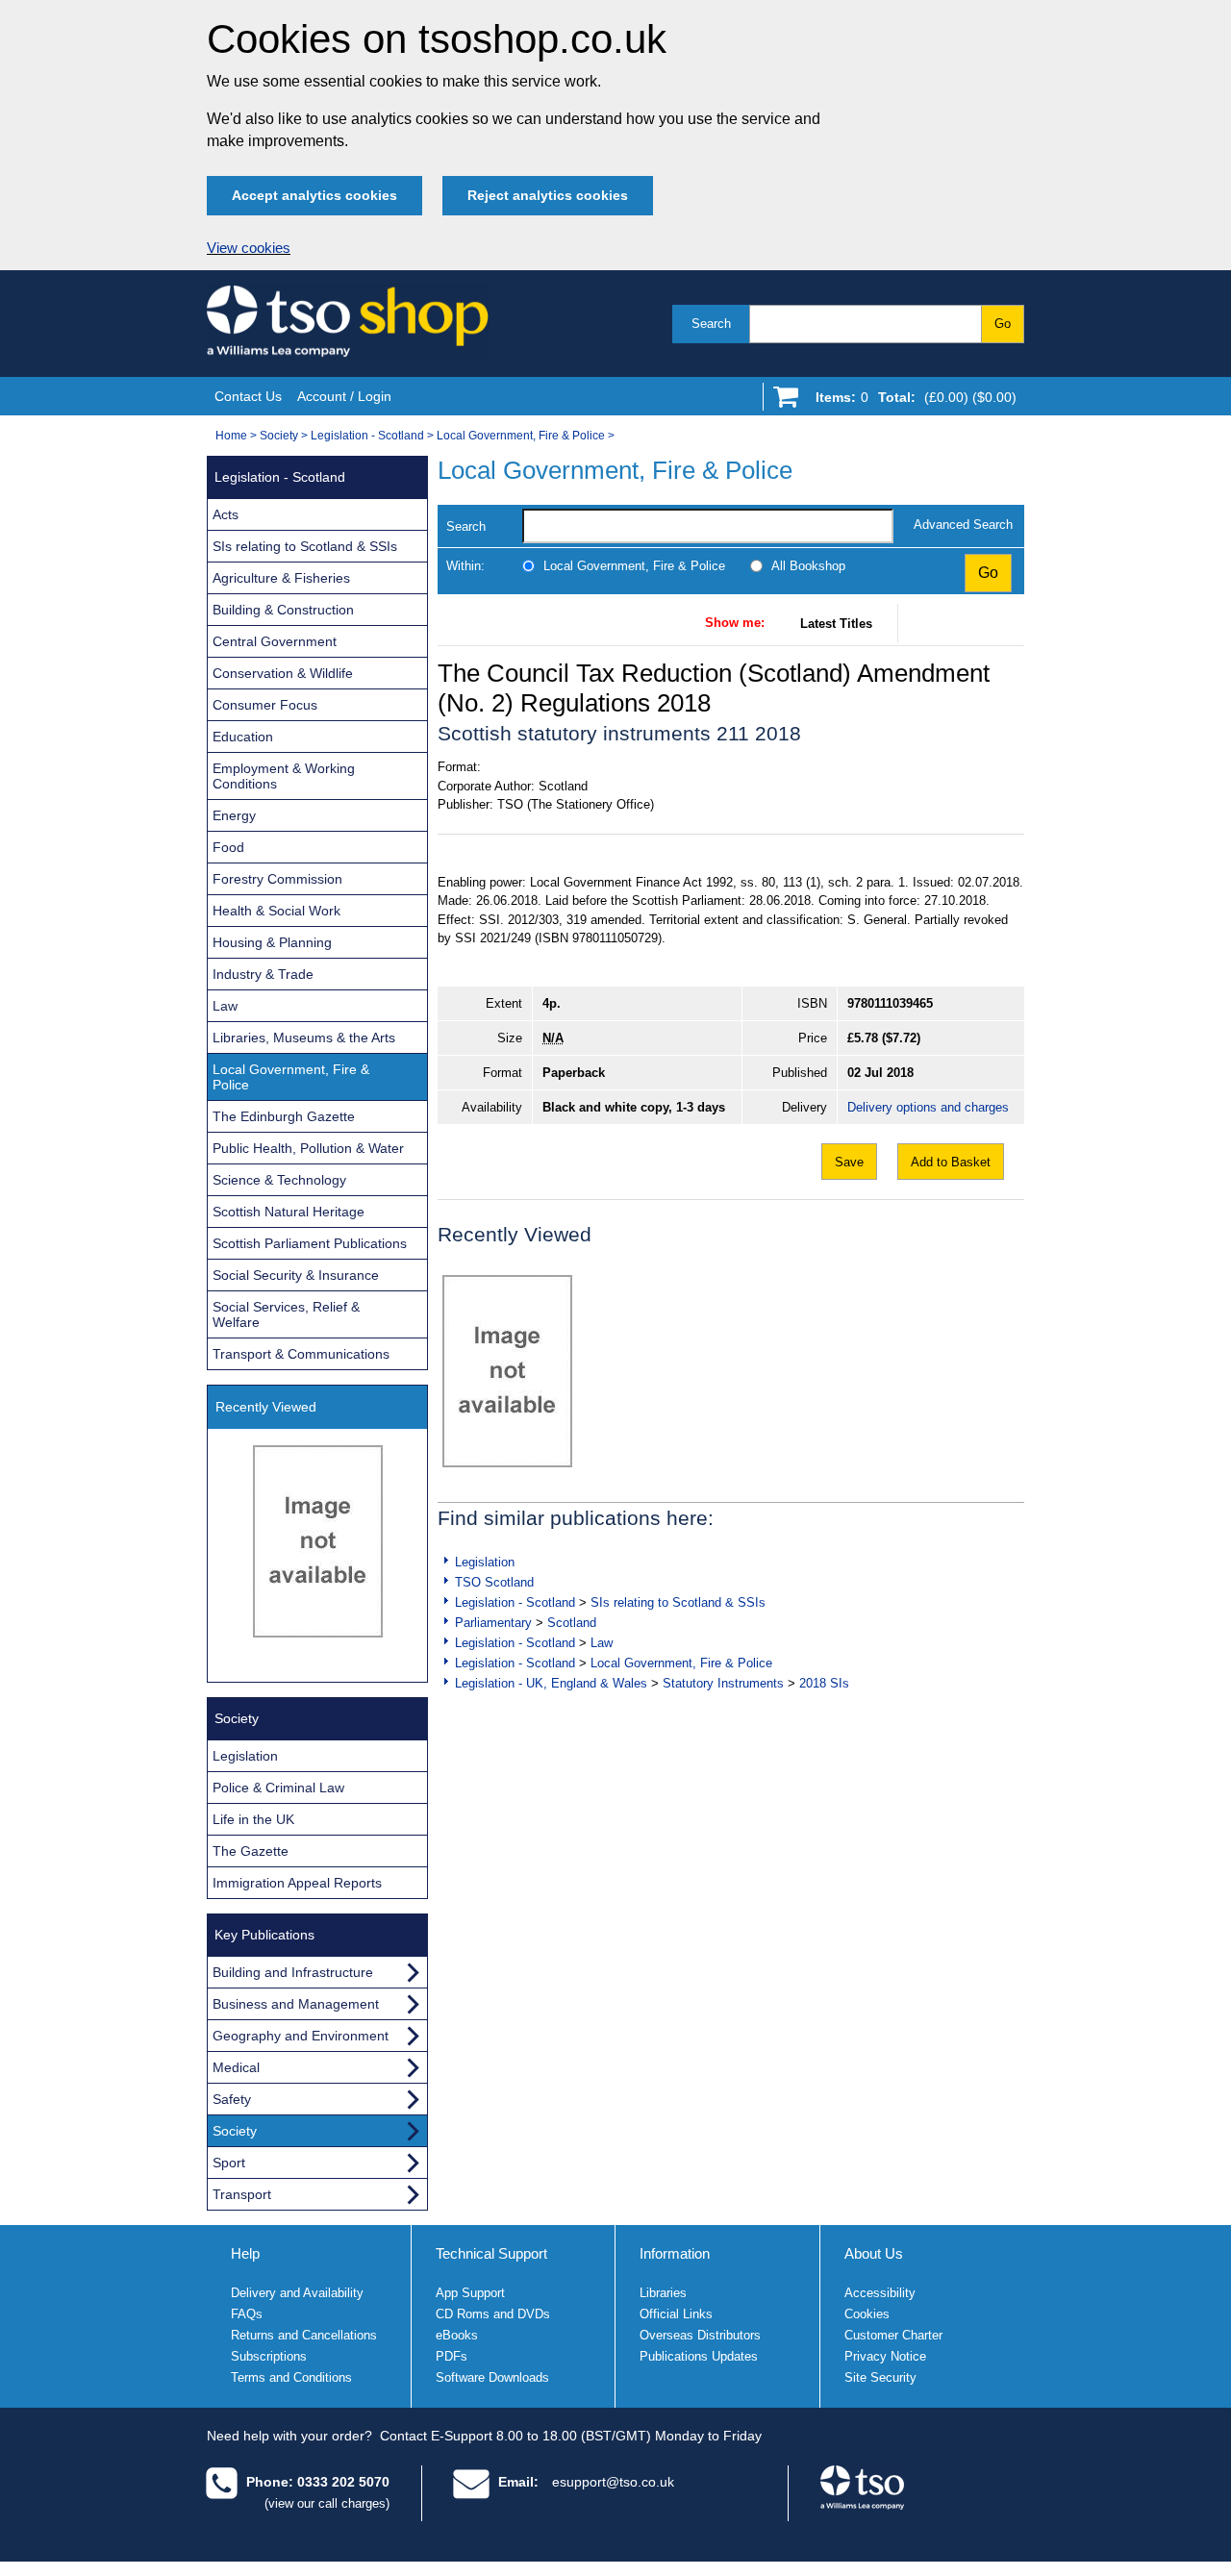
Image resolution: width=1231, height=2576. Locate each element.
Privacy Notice (885, 2356)
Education (243, 737)
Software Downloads (492, 2377)
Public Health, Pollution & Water (308, 1148)
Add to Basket (951, 1162)
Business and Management (296, 2004)
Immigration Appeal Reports (297, 1883)
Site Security (880, 2377)
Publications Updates (699, 2356)
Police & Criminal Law (278, 1788)
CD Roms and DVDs (493, 2314)
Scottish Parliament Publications (310, 1243)
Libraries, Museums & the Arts (304, 1038)
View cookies (249, 248)
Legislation (485, 1562)
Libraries (663, 2293)
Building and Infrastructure (293, 1972)
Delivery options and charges (928, 1107)
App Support (470, 2293)
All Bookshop (808, 566)
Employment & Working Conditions (284, 776)
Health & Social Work (276, 911)
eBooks (457, 2335)
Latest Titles (836, 624)
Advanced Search (963, 525)
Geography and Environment (301, 2036)
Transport (242, 2194)
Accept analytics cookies (314, 195)
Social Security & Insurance (296, 1275)
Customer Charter (893, 2335)
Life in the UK (253, 1819)
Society (279, 436)
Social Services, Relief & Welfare (286, 1314)
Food (228, 847)
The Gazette (251, 1851)
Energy (234, 815)
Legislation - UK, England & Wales (551, 1683)
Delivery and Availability (297, 2293)
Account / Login (344, 396)
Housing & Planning (272, 942)
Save (849, 1162)
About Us (874, 2253)
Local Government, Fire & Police (521, 436)
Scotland (572, 1623)
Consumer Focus (265, 705)
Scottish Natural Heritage (289, 1212)
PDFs (452, 2356)
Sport (229, 2163)
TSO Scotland (494, 1582)
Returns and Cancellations (304, 2335)
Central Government (275, 641)
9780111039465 (890, 1003)
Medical (236, 2067)
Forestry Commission (277, 879)
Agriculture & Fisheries (281, 578)
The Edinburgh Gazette (284, 1116)
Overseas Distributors (700, 2335)
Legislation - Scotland (367, 436)
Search (711, 324)
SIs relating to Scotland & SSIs (678, 1602)
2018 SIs (824, 1683)
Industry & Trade (263, 974)
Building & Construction (283, 610)
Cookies (867, 2314)
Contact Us (248, 396)
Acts (226, 514)
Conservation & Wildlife (283, 673)
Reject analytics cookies (548, 195)
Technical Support (491, 2253)
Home (231, 436)
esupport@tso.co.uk (613, 2482)
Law (602, 1643)
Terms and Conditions (291, 2377)
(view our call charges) (327, 2503)
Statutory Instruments (723, 1683)
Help (245, 2253)
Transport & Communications (301, 1354)
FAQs (247, 2314)
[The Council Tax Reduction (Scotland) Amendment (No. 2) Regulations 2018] (507, 1371)
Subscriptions (269, 2356)
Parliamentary (493, 1623)
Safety (232, 2099)
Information (675, 2253)
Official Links (676, 2314)
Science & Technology (279, 1180)
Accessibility (880, 2293)
